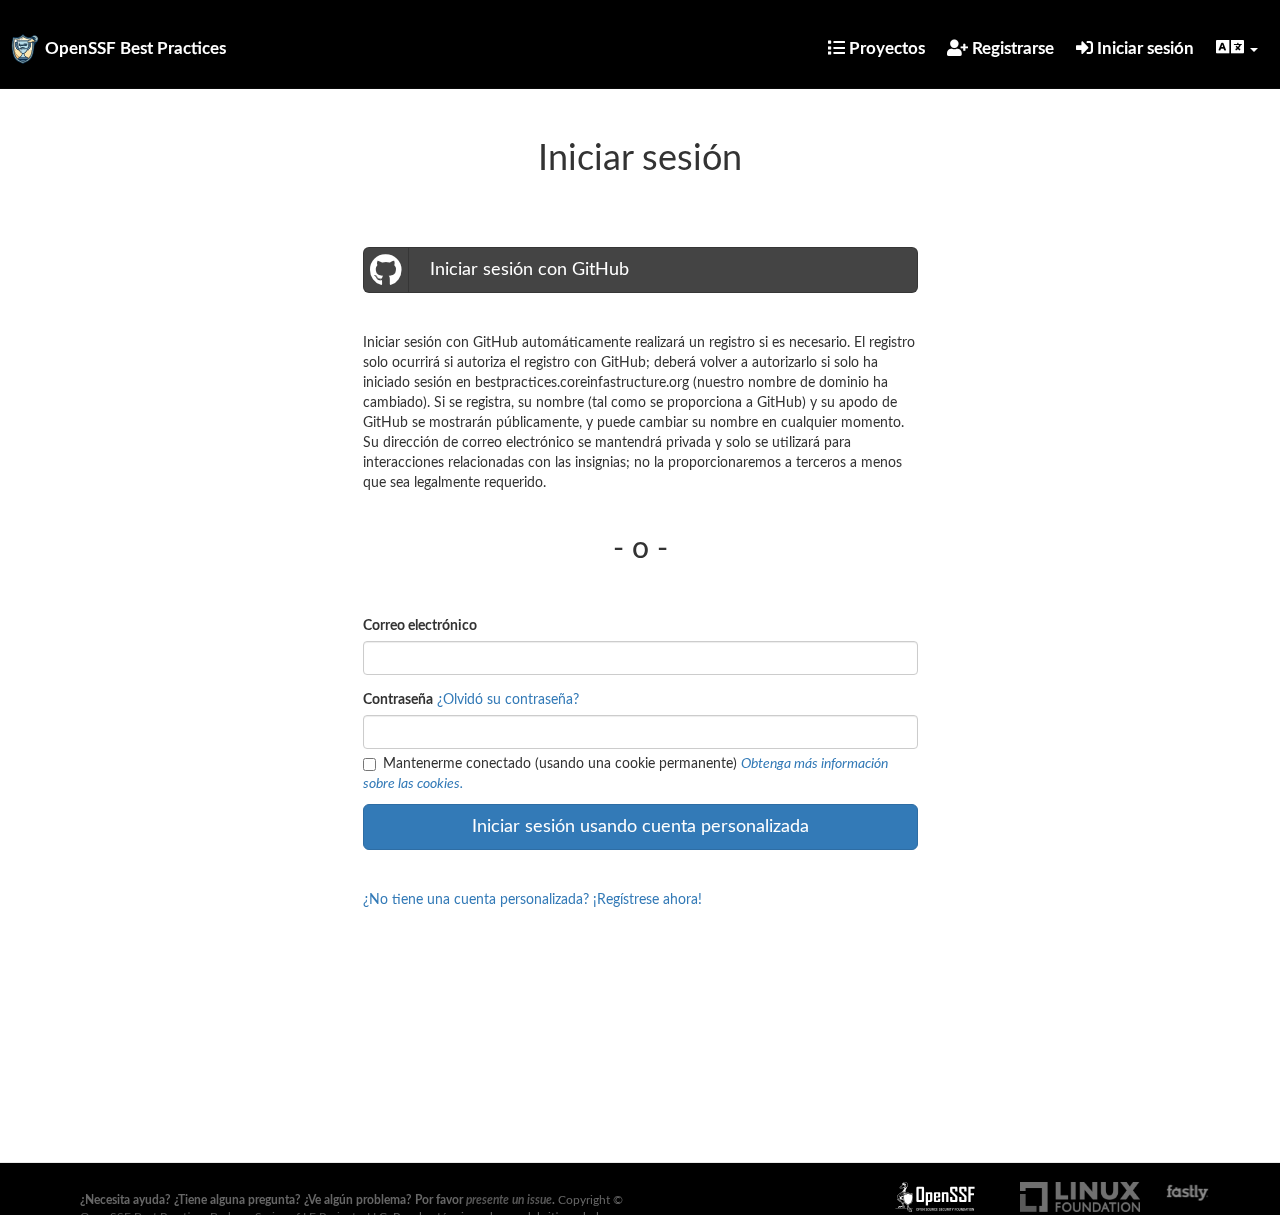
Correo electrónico (420, 626)
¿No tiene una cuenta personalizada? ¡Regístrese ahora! (532, 900)
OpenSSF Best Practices (135, 48)
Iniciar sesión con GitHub (527, 270)
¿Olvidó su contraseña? (508, 700)
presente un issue (509, 1200)
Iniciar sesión (1143, 48)
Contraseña (398, 700)
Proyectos (885, 48)
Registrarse (1011, 48)
